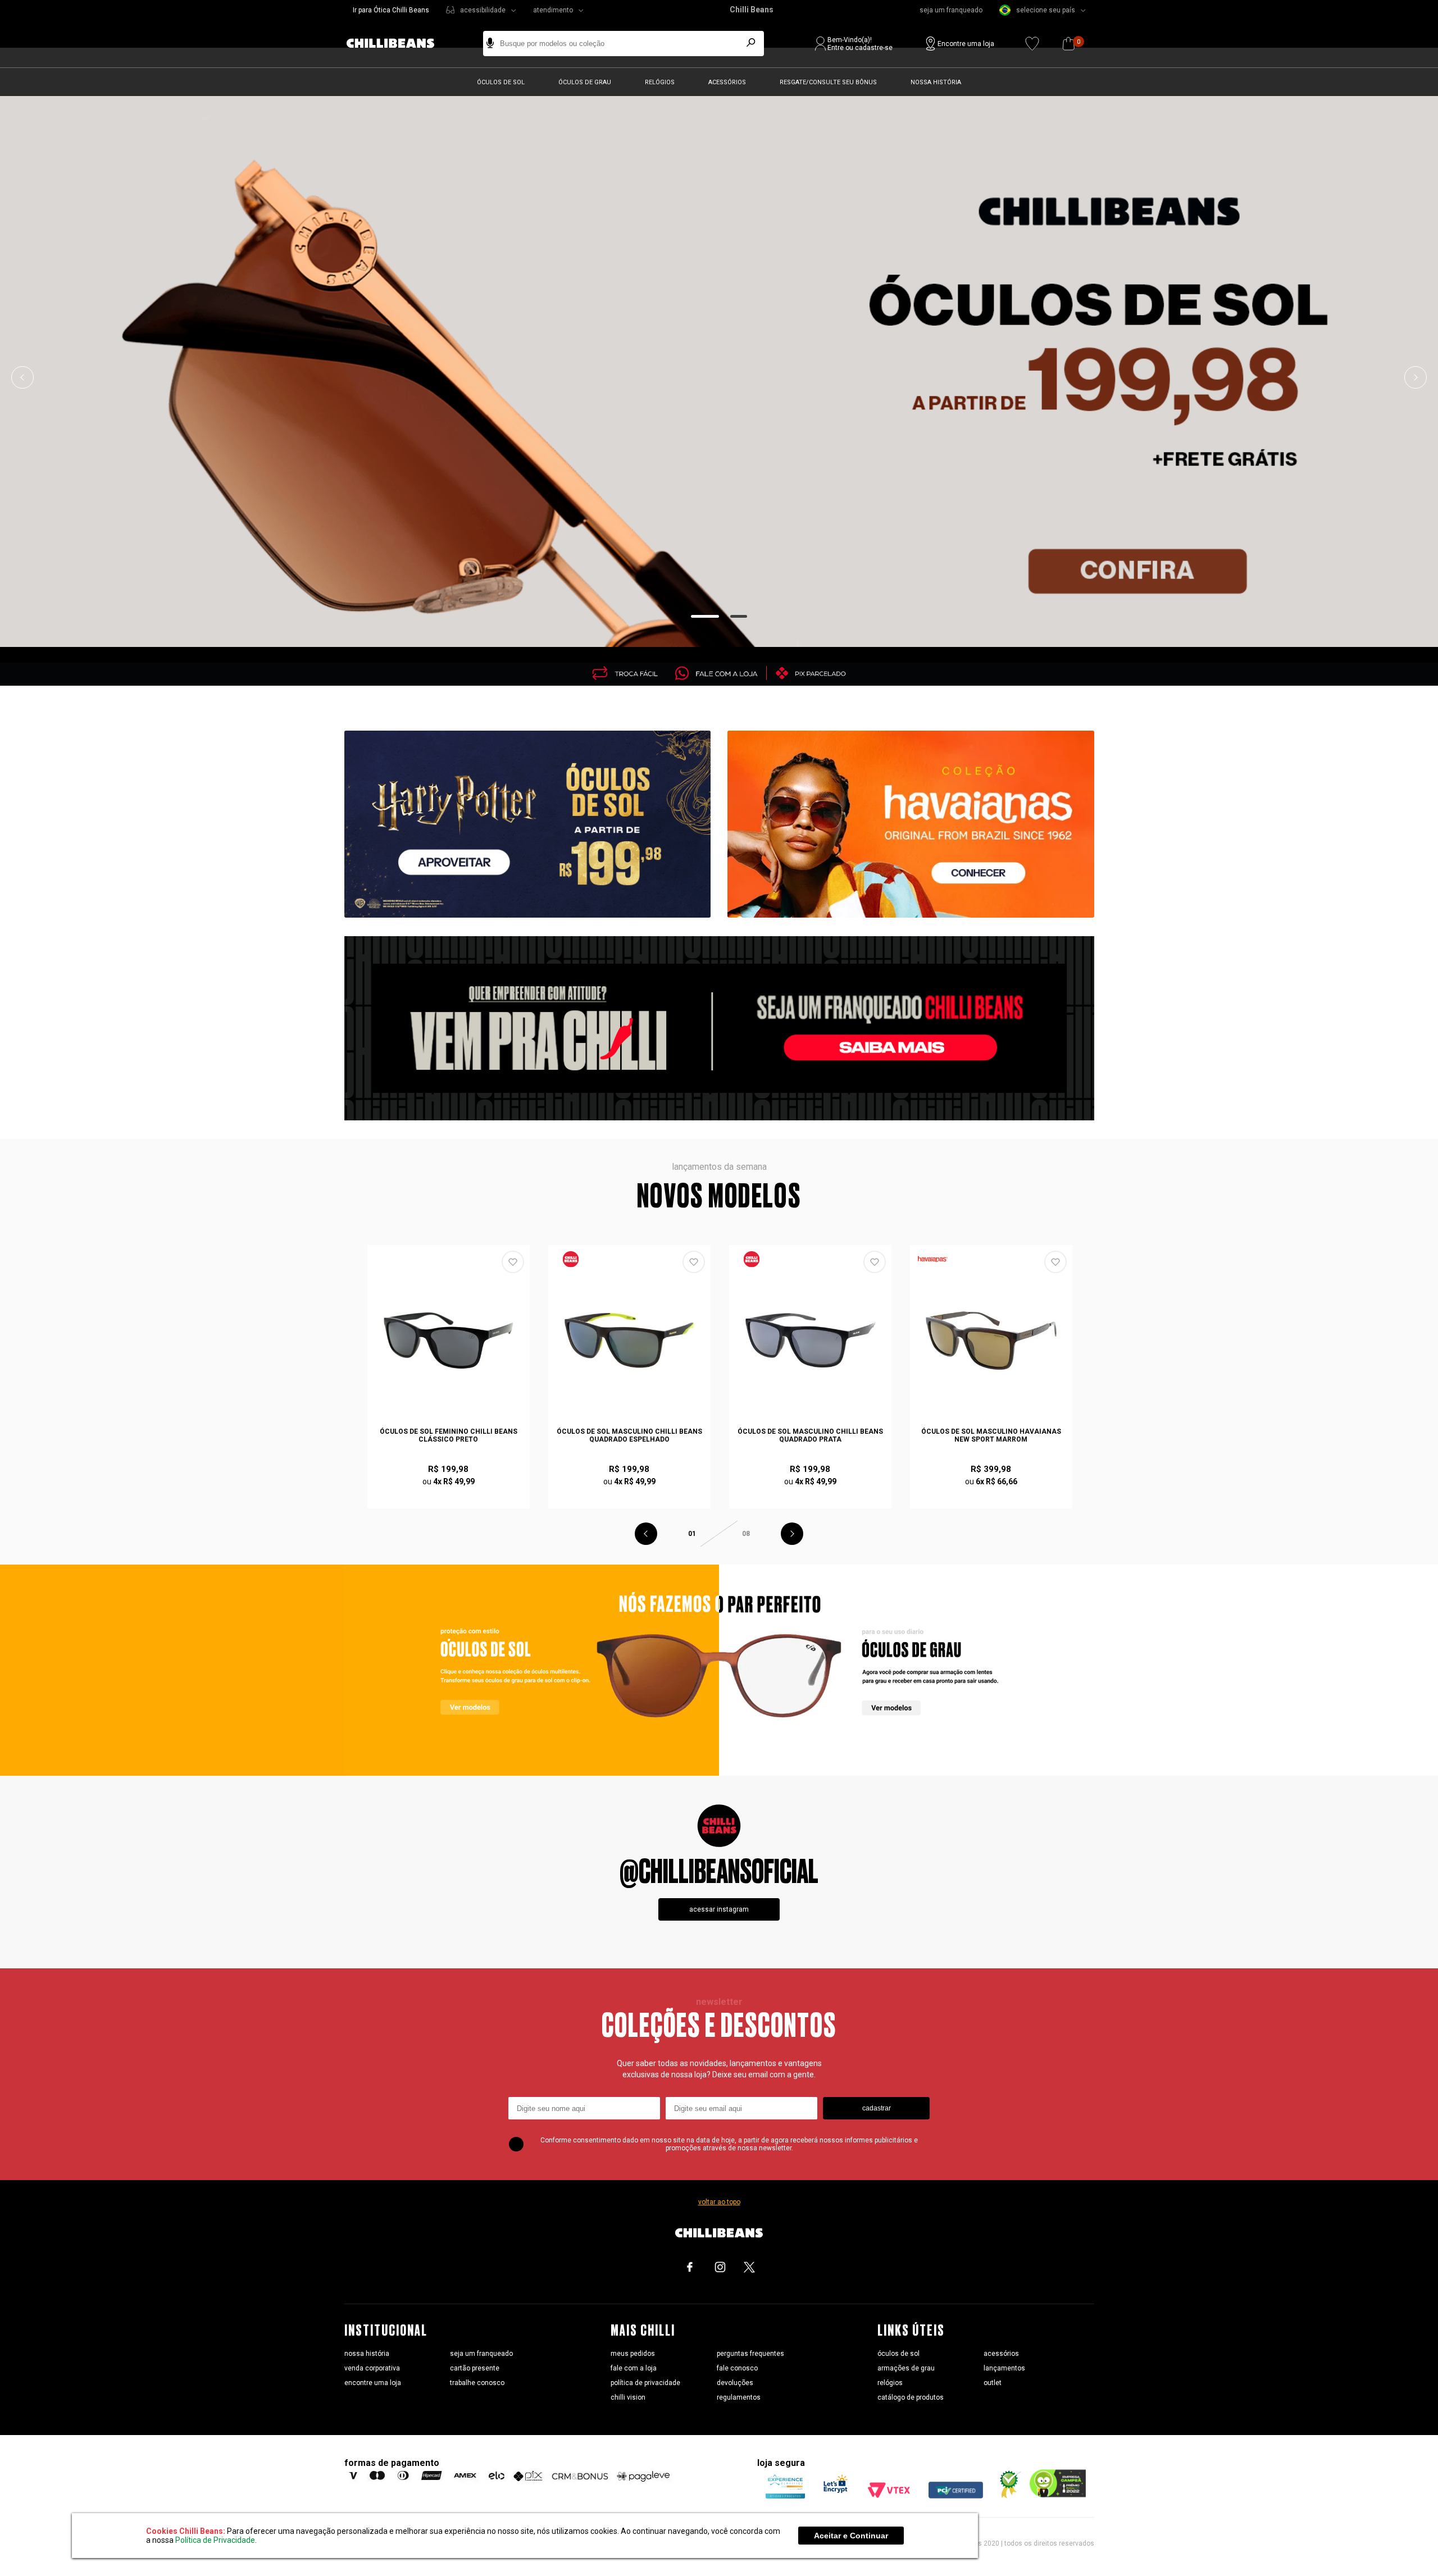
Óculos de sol (501, 82)
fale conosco (737, 2368)
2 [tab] (739, 616)
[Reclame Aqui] (1006, 2496)
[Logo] (399, 44)
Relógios (660, 82)
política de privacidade (645, 2383)
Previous (22, 377)
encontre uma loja (373, 2383)
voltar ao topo (719, 2202)
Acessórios (727, 82)
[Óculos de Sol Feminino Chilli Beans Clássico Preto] (449, 1341)
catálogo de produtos (911, 2397)
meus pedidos (633, 2354)
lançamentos (1004, 2368)
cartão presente (475, 2368)
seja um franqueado (951, 10)
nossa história (367, 2354)
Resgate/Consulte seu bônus (828, 82)
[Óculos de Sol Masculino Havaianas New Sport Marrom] (991, 1341)
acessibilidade (483, 10)
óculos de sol (898, 2354)
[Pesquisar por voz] (490, 44)
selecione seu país (1046, 10)
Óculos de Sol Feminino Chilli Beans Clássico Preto (449, 1435)
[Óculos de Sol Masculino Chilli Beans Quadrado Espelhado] (630, 1341)
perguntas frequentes (750, 2354)
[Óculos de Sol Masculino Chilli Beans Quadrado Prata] (811, 1341)
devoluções (735, 2383)
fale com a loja (634, 2368)
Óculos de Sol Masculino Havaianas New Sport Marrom (991, 1435)
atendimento (553, 10)
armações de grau (906, 2368)
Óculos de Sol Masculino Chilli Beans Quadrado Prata (810, 1435)
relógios (890, 2383)
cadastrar (877, 2108)
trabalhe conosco (477, 2383)
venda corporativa (372, 2368)
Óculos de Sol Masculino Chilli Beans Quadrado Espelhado (629, 1435)
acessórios (1001, 2354)
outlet (993, 2383)
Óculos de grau (585, 82)
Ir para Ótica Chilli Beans (391, 10)
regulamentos (739, 2397)
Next (1416, 377)
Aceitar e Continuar (851, 2536)
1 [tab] (705, 616)
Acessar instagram (719, 1909)
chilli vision (628, 2397)
